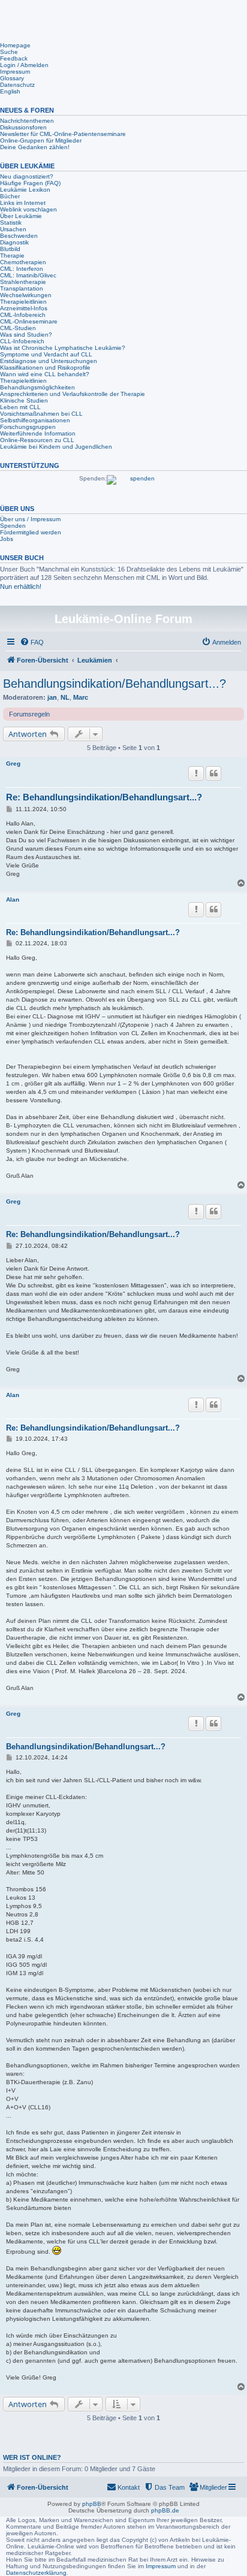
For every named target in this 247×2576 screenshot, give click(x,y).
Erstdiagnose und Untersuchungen (49, 361)
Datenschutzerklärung (36, 2573)
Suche (9, 52)
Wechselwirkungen (26, 295)
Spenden (13, 526)
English (10, 91)
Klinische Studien (24, 400)
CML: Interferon (22, 269)
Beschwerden (19, 236)
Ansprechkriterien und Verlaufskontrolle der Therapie (73, 394)
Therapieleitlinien (23, 302)
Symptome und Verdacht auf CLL (46, 354)
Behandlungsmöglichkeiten (37, 387)
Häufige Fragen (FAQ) (30, 183)
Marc (81, 697)
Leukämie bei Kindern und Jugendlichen (56, 447)
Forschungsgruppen (28, 427)
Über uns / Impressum (30, 519)
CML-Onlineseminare (29, 321)
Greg (13, 764)
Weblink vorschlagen (28, 209)
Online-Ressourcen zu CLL (37, 440)
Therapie (12, 256)
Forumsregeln (29, 714)
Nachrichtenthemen (27, 121)
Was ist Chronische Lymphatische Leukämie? (63, 348)
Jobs (7, 539)
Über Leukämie (21, 216)
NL (65, 697)
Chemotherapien (23, 262)
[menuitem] (32, 642)
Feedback (14, 58)
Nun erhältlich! (21, 586)
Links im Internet (23, 203)
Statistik (11, 223)
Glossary (12, 78)
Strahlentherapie (23, 282)
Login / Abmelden (24, 65)
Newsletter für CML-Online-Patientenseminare (63, 134)
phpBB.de (165, 2510)
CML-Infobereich (23, 315)
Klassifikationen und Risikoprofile (45, 368)
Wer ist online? (32, 2457)
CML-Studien (18, 328)
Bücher (10, 196)
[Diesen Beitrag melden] (196, 773)
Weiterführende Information (38, 433)
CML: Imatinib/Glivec (28, 275)
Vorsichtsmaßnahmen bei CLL (41, 414)
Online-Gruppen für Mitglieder (41, 140)
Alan (13, 900)
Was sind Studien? (26, 335)
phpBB (92, 2504)
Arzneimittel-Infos (24, 308)
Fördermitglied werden (31, 532)
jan (52, 697)
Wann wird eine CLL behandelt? (45, 374)
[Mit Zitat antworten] (213, 773)
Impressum (15, 72)
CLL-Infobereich (22, 341)
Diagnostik (14, 242)
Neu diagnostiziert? (27, 176)
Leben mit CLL (20, 407)
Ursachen (13, 229)
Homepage (15, 45)
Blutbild (10, 249)
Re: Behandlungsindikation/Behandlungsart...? (104, 797)
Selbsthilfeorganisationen (35, 420)
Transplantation (22, 288)
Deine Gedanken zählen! (35, 147)
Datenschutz (17, 85)
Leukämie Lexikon (25, 190)
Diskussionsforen (23, 127)
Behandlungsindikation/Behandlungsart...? (115, 684)
